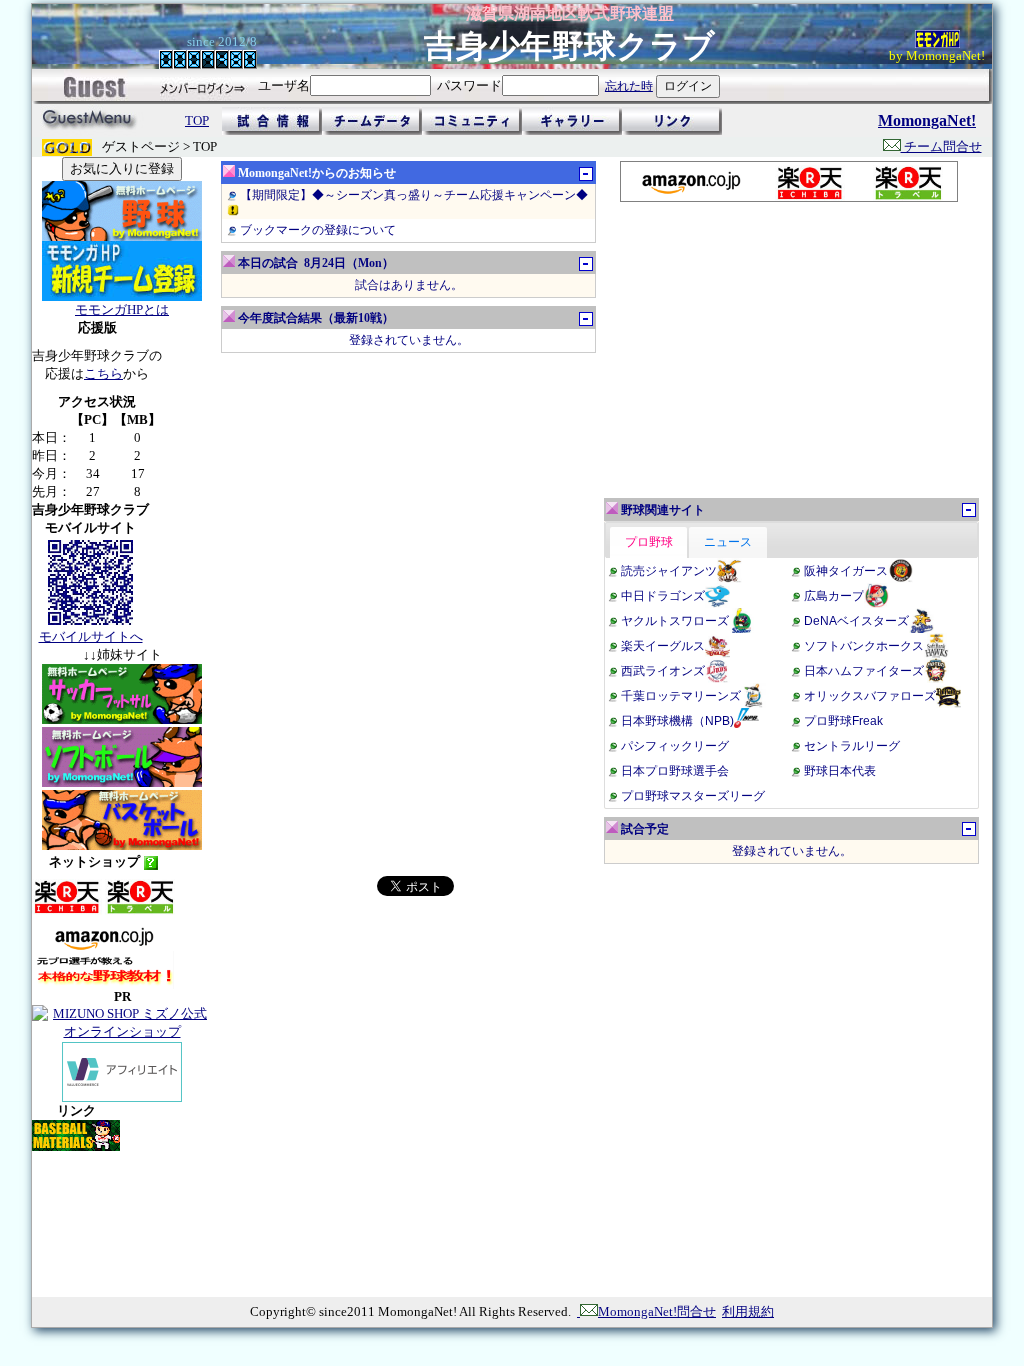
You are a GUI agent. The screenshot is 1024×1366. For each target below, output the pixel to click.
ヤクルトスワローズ (675, 621)
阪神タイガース (846, 571)
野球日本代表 (840, 771)
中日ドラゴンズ (663, 596)
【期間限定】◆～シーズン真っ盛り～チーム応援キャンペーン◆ (414, 195)
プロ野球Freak (843, 721)
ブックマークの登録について (318, 230)
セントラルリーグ (852, 746)
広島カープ (834, 596)
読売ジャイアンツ (669, 571)
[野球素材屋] (76, 1146)
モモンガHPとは (122, 309)
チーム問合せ (941, 146)
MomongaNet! (927, 120)
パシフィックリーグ (675, 746)
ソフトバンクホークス (864, 646)
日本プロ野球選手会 (675, 771)
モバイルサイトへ (91, 636)
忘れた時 (629, 86)
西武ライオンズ (663, 671)
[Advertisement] (788, 350)
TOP (197, 120)
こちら (103, 373)
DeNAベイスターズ (856, 621)
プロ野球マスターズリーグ (693, 796)
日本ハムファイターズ (864, 671)
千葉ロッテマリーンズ (681, 696)
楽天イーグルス (663, 646)
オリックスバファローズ (870, 696)
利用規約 (748, 1311)
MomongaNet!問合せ (657, 1311)
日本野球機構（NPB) (677, 721)
